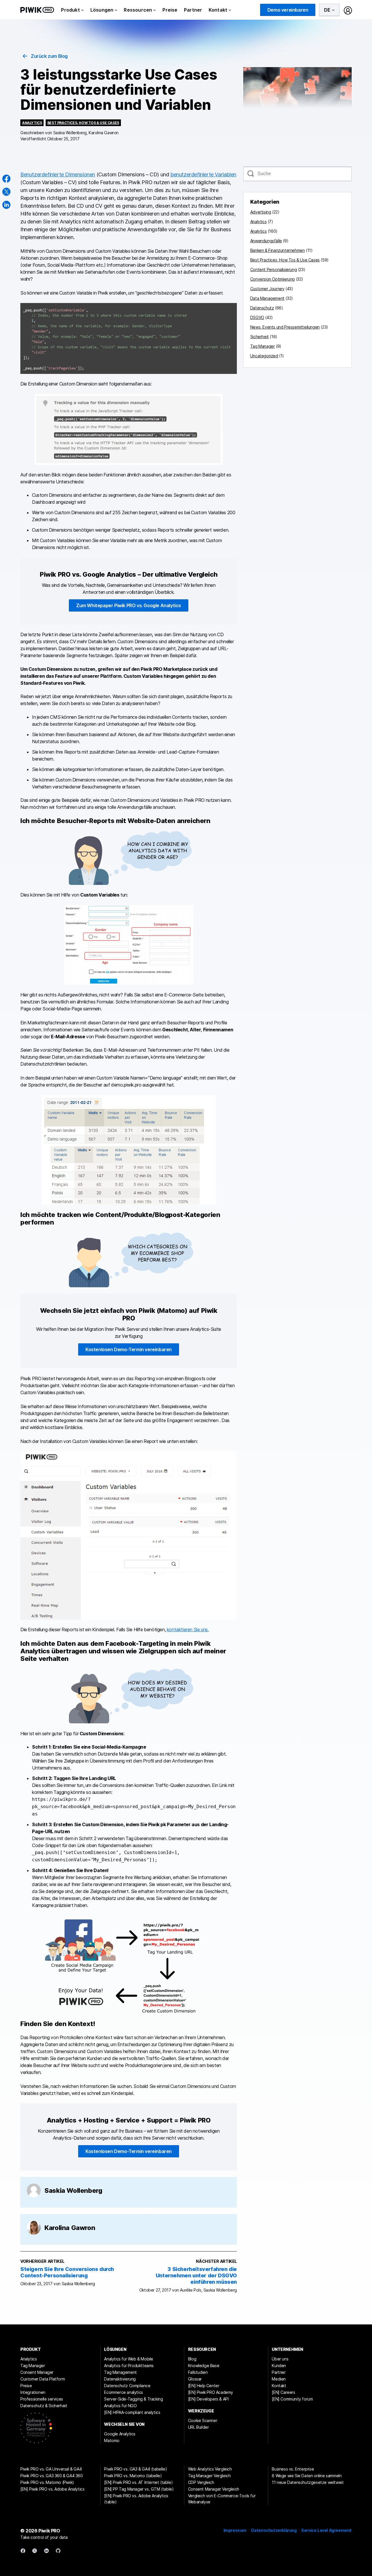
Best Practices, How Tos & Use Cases (83, 123)
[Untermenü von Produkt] (83, 10)
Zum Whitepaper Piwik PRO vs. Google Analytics (129, 605)
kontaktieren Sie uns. (188, 1630)
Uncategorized (264, 356)
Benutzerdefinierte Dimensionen (58, 174)
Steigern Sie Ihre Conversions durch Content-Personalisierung (67, 2272)
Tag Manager (263, 346)
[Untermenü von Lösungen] (116, 10)
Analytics (32, 123)
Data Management (267, 298)
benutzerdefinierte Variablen (203, 174)
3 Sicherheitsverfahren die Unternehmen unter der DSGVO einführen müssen (196, 2275)
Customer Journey (267, 289)
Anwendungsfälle (266, 241)
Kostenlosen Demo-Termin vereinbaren (129, 1349)
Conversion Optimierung (272, 279)
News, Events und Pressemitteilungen (285, 327)
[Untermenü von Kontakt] (230, 10)
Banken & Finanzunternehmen (278, 250)
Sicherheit (260, 337)
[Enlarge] (229, 311)
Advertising (261, 212)
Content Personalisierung (273, 269)
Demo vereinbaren (288, 10)
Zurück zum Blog (49, 56)
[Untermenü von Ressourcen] (155, 10)
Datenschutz (262, 308)
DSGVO (257, 317)
